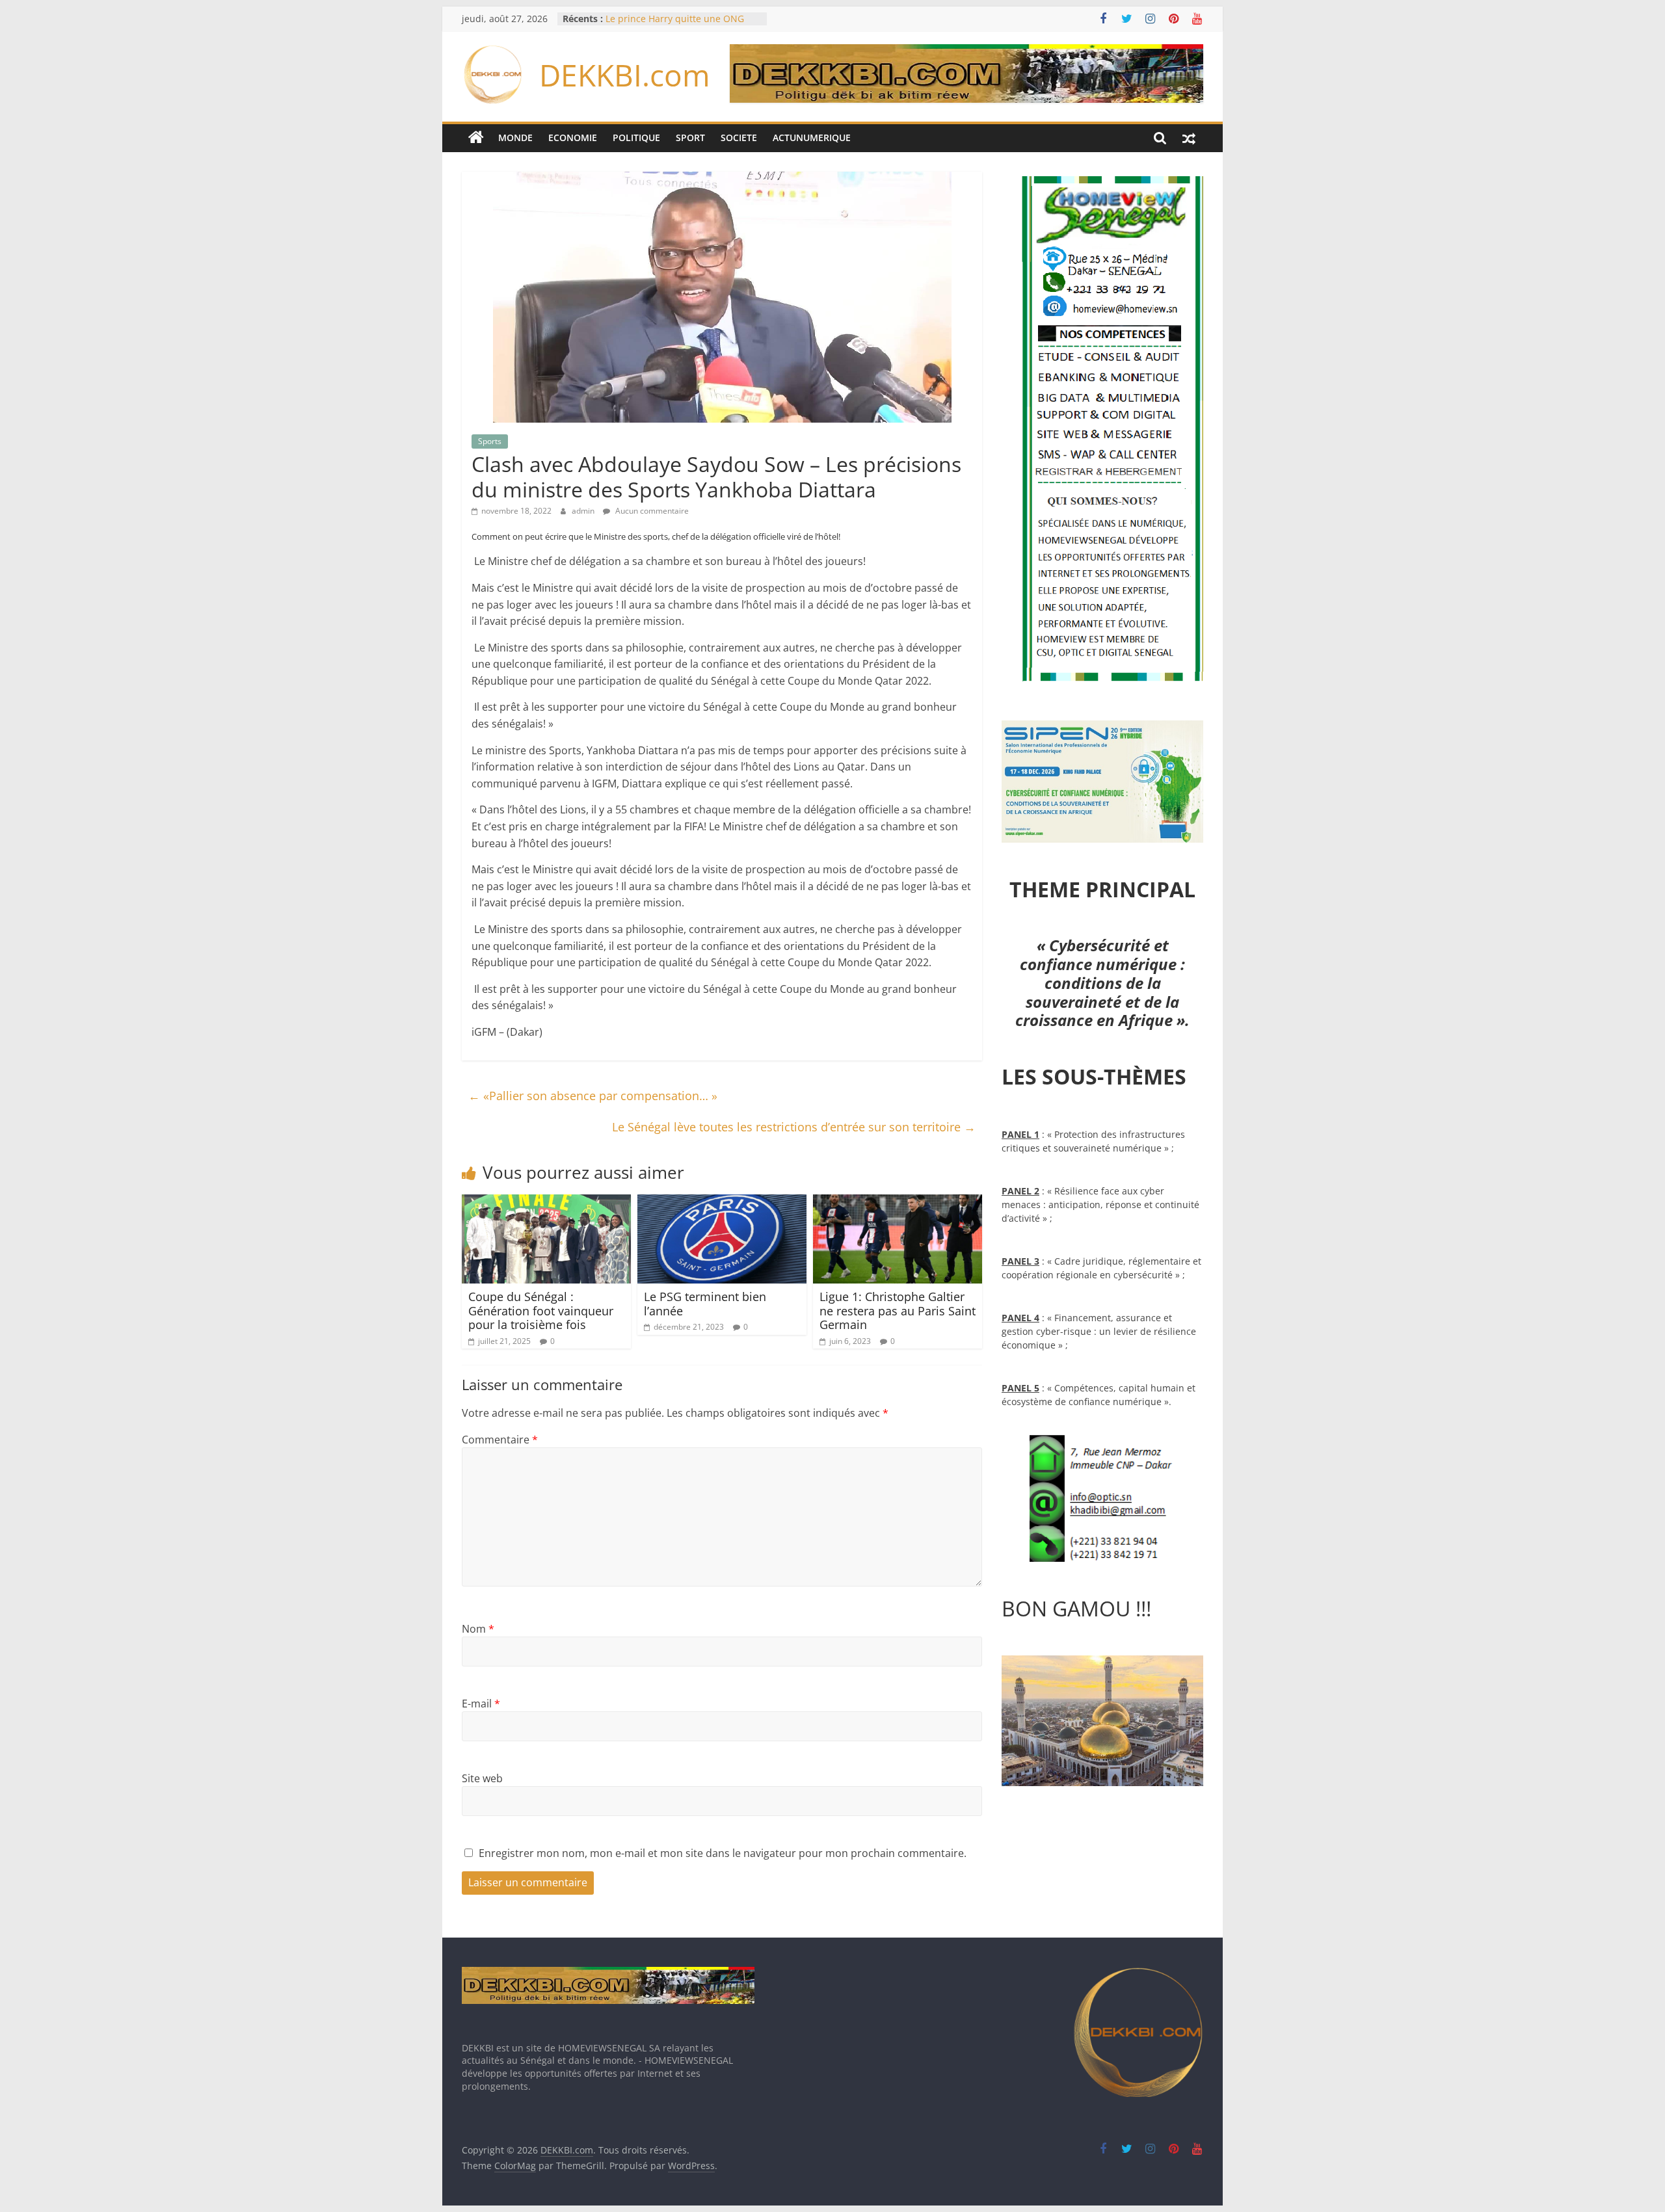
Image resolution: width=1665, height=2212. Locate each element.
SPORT (690, 138)
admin (584, 511)
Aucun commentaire (651, 511)
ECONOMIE (573, 138)
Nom (478, 1629)
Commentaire (500, 1440)
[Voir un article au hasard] (1189, 138)
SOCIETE (739, 138)
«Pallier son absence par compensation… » (593, 1096)
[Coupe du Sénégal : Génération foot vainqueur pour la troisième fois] (546, 1202)
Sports (490, 441)
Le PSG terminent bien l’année (705, 1304)
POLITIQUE (636, 138)
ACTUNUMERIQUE (812, 138)
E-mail (481, 1704)
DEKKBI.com (625, 75)
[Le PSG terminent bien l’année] (722, 1202)
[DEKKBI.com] (476, 138)
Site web (482, 1778)
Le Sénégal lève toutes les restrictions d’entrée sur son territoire (794, 1127)
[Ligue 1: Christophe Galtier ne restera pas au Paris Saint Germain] (898, 1202)
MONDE (515, 138)
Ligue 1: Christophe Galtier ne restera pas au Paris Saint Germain (898, 1310)
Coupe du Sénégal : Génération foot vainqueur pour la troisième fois (541, 1310)
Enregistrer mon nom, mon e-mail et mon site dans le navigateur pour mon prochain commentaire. (723, 1853)
